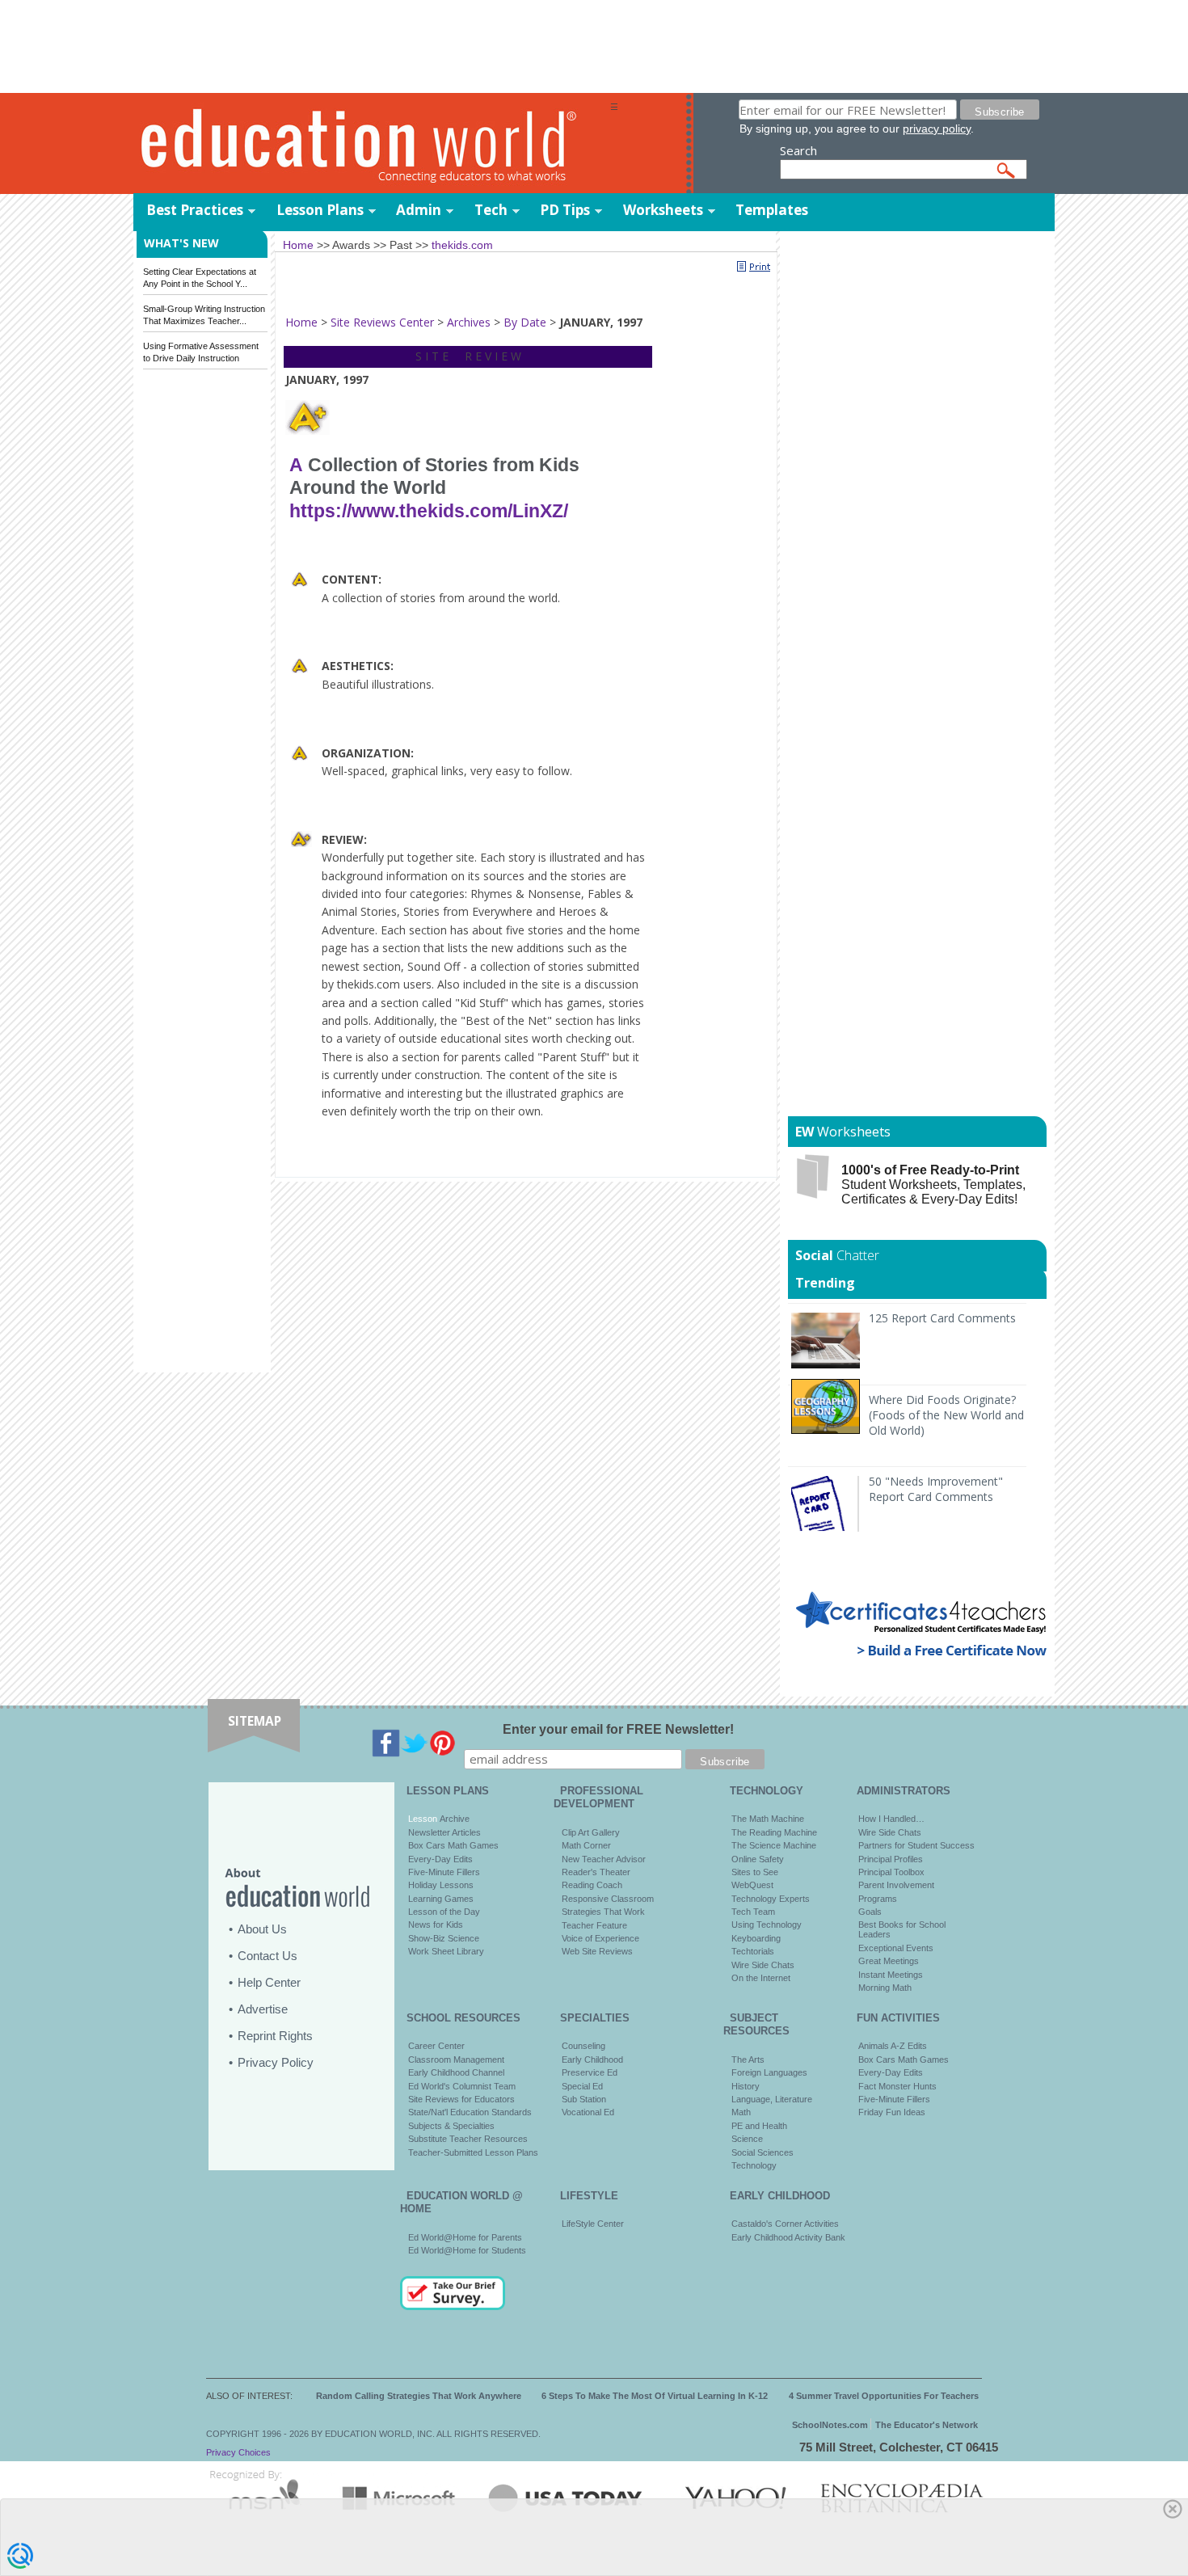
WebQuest (752, 1885)
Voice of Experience (600, 1938)
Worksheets (663, 210)
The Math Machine (768, 1819)
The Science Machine (774, 1845)
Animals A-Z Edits (893, 2046)
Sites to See (755, 1872)
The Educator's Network (927, 2425)
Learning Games (441, 1899)
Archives (469, 322)
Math (741, 2112)
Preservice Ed (590, 2072)
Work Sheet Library (446, 1951)
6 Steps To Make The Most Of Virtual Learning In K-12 (655, 2396)
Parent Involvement (896, 1885)
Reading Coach (592, 1885)
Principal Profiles (891, 1859)
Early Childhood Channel (456, 2072)
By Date (525, 322)
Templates (772, 210)
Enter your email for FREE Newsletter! (618, 1729)
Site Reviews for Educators (461, 2099)
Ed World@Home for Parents (465, 2237)
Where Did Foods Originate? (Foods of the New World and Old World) (946, 1415)
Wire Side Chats (763, 1965)
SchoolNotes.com (830, 2425)
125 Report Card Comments (942, 1318)
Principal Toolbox (891, 1872)
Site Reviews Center (382, 322)
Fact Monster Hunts (897, 2086)
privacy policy (937, 129)
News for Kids (436, 1925)
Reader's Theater (596, 1872)
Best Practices (195, 210)
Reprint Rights (275, 2036)
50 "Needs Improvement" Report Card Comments (936, 1489)
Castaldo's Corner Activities (785, 2224)
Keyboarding (756, 1938)
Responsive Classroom (608, 1899)
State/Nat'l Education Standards (470, 2112)
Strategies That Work (603, 1912)
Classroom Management (456, 2060)
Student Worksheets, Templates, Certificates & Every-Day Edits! (933, 1185)
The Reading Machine (774, 1832)
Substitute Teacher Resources (468, 2139)
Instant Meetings (891, 1975)
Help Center (269, 1982)
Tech (491, 210)
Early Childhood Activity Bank (788, 2237)
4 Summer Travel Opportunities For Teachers (884, 2396)
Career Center (436, 2046)
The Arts (748, 2060)
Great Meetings (889, 1961)
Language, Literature (772, 2099)
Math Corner (586, 1845)
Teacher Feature (594, 1925)
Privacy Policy (276, 2062)
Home (301, 322)
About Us (262, 1929)
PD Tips (565, 210)
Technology (754, 2165)
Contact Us (268, 1956)
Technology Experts (771, 1899)
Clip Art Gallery (591, 1832)
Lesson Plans (320, 210)
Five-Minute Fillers (444, 1872)
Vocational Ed (588, 2112)
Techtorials (753, 1951)
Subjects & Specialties (451, 2126)
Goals (870, 1912)
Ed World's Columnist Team (462, 2086)
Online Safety (758, 1859)
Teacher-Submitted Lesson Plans (473, 2152)
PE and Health (759, 2126)
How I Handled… (891, 1819)
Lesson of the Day (444, 1912)
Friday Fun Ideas (892, 2112)
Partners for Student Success (916, 1845)
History (746, 2086)
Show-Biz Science (444, 1938)
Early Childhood (592, 2060)
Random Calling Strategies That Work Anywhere (419, 2396)
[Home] (372, 144)
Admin (419, 210)
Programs (878, 1899)
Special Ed (582, 2086)
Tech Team (753, 1912)
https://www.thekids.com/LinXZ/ (429, 511)
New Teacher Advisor (604, 1859)
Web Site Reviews (597, 1951)
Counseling (583, 2046)
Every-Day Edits (440, 1859)
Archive (453, 1819)
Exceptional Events (896, 1948)
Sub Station (584, 2099)
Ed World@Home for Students (467, 2250)
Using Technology (767, 1925)
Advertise (263, 2009)
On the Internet (761, 1978)
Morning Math (885, 1988)
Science (747, 2139)
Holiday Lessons (441, 1885)
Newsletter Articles (444, 1832)
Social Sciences (763, 2152)
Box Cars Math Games (453, 1845)
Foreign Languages (769, 2072)
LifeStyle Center (593, 2224)
